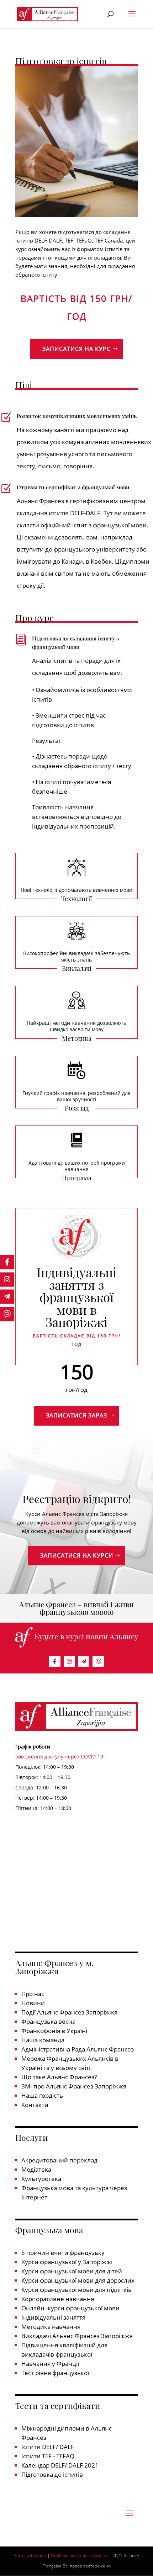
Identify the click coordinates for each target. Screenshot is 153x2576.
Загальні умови (30, 2556)
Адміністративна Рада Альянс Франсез (78, 2049)
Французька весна (48, 2021)
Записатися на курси (77, 1555)
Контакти (35, 2105)
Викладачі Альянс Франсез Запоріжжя (77, 2336)
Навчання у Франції (50, 2364)
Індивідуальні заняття (53, 2317)
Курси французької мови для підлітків (76, 2290)
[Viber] (98, 1661)
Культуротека (41, 2179)
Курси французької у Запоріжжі (67, 2262)
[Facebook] (55, 1661)
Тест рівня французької (55, 2373)
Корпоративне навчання (58, 2299)
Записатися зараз (76, 1415)
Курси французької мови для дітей (72, 2271)
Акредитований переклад (59, 2160)
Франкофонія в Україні (54, 2031)
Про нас (33, 1994)
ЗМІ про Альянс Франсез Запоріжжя (74, 2086)
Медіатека (36, 2169)
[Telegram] (84, 1661)
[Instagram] (69, 1661)
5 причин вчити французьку (63, 2253)
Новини (33, 2003)
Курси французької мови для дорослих (78, 2280)
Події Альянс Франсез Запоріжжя (69, 2012)
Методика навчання (51, 2327)
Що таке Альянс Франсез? (59, 2077)
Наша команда (43, 2040)
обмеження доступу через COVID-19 (59, 1757)
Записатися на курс (76, 349)
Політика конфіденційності (79, 2556)
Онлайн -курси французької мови (70, 2308)
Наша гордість (42, 2095)
